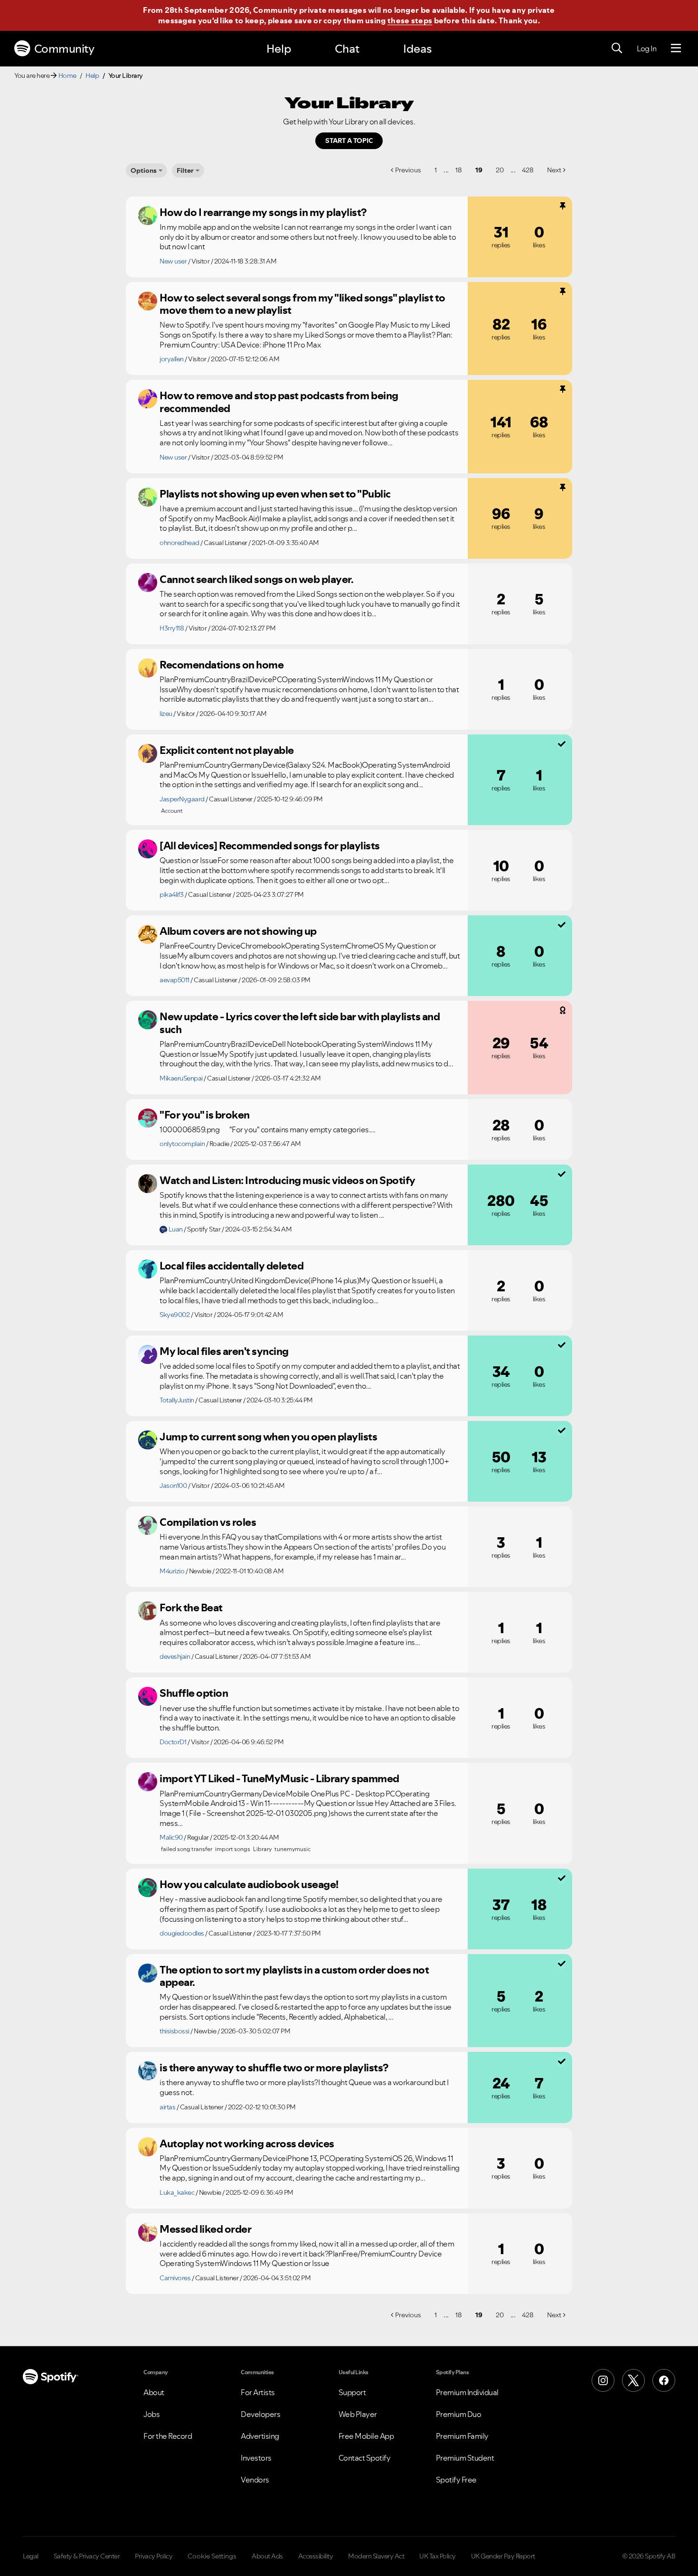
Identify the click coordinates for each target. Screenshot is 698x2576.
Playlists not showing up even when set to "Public (275, 494)
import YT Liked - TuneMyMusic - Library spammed (279, 1778)
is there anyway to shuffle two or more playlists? (274, 2068)
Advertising (260, 2436)
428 (528, 170)
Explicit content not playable (227, 750)
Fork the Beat (191, 1608)
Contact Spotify (365, 2458)
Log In (646, 48)
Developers (260, 2414)
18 (459, 170)
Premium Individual (467, 2392)
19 (479, 170)
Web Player (358, 2414)
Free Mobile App (366, 2436)
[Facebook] (664, 2380)
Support (352, 2392)
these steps (410, 20)
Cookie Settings (212, 2556)
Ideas (417, 49)
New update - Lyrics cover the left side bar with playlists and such (300, 1023)
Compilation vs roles (208, 1522)
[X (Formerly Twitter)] (633, 2380)
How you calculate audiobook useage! (249, 1884)
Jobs (151, 2414)
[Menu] (676, 48)
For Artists (258, 2392)
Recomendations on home (222, 665)
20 (500, 170)
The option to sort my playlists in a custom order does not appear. (294, 1976)
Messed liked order (205, 2229)
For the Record (168, 2436)
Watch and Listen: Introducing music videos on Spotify (288, 1180)
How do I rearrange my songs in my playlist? (263, 212)
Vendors (255, 2480)
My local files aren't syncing (224, 1351)
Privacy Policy (154, 2556)
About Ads (267, 2556)
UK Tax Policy (438, 2556)
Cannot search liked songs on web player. (256, 579)
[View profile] (148, 216)
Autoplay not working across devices (247, 2144)
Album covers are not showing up (238, 931)
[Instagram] (603, 2380)
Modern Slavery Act (376, 2556)
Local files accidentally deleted (231, 1266)
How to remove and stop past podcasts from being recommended (279, 402)
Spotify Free (456, 2480)
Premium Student (465, 2458)
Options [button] (144, 170)
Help (279, 49)
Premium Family (462, 2436)
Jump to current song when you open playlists (268, 1437)
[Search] (617, 48)
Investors (256, 2458)
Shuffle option (194, 1693)
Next (554, 170)
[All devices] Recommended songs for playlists (270, 846)
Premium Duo (459, 2414)
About (154, 2392)
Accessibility (316, 2556)
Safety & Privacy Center (87, 2556)
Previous (408, 170)
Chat (347, 49)
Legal (31, 2556)
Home (67, 75)
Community (64, 49)
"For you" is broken (205, 1115)
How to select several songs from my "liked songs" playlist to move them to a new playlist (302, 304)
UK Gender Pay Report (503, 2556)
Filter (185, 170)
